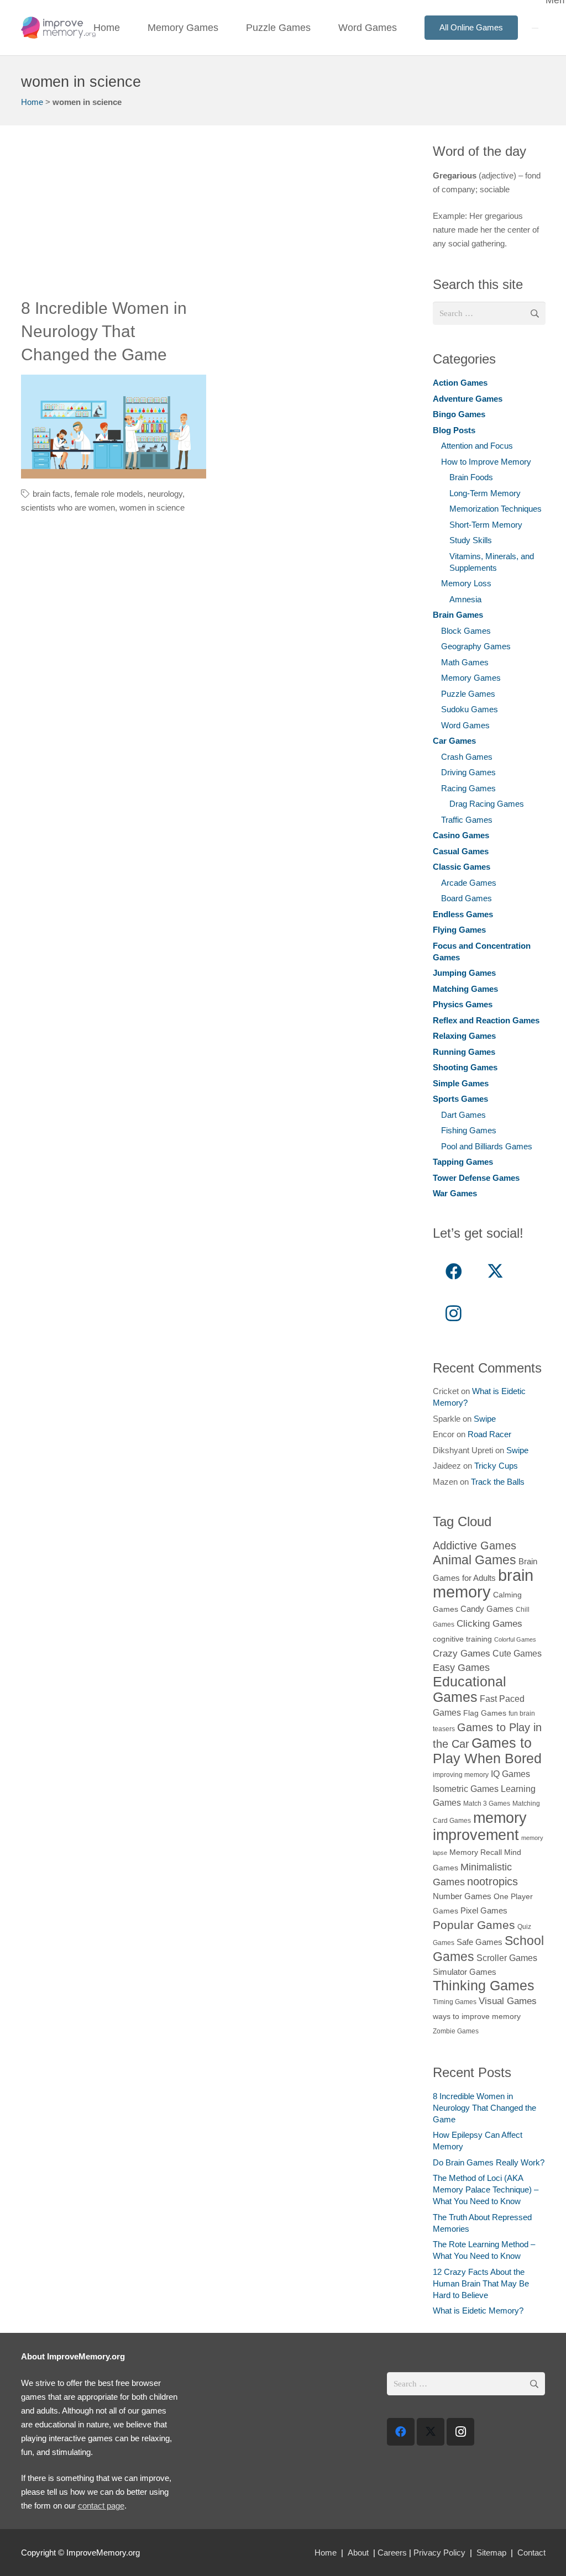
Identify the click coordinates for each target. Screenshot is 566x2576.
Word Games (465, 725)
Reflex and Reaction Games (486, 1020)
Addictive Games (475, 1545)
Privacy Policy (439, 2553)
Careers (392, 2553)
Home (32, 102)
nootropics (492, 1881)
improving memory (461, 1775)
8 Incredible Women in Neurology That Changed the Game (104, 331)
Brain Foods (471, 477)
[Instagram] (454, 1313)
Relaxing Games (464, 1036)
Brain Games (458, 615)
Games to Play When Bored (487, 1750)
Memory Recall (476, 1852)
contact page (101, 2506)
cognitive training (462, 1639)
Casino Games (461, 835)
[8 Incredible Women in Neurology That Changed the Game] (114, 427)
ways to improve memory (477, 2017)
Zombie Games (456, 2031)
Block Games (466, 631)
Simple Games (461, 1083)
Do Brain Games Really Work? (489, 2162)
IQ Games (510, 1774)
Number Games (462, 1896)
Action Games (460, 383)
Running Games (464, 1052)
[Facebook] (454, 1272)
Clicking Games (489, 1623)
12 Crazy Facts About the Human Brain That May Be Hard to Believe (481, 2283)
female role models (109, 494)
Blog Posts (454, 430)
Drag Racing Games (487, 804)
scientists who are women (68, 508)
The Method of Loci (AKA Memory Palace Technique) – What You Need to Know (486, 2189)
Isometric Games (466, 1789)
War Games (455, 1193)
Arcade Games (469, 883)
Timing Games (455, 2002)
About (358, 2553)
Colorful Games (515, 1639)
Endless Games (463, 914)
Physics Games (463, 1004)
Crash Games (467, 757)
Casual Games (461, 851)
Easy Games (461, 1667)
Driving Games (468, 772)
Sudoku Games (470, 709)
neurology (165, 494)
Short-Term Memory (486, 525)
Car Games (454, 741)
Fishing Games (469, 1130)
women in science (152, 508)
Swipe (485, 1419)
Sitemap (491, 2553)
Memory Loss (466, 583)
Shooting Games (465, 1067)
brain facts (51, 494)
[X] (495, 1272)
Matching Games (465, 989)
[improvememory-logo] (58, 28)
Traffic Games (467, 820)
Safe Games (479, 1942)
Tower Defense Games (476, 1178)
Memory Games (471, 678)
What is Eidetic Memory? (478, 2310)
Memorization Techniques (496, 509)
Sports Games (460, 1099)
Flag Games (485, 1713)
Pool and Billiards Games (487, 1146)
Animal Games (475, 1560)
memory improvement (480, 1826)
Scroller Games (507, 1958)
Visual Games (508, 2001)
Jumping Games (464, 973)
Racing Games (468, 788)
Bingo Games (459, 414)
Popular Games (474, 1925)
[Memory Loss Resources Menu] (535, 28)
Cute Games (517, 1653)
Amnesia (465, 599)
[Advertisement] (215, 219)
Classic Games (462, 867)
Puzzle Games (468, 694)
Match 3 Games (487, 1804)
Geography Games (476, 646)
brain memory (483, 1583)
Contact (531, 2553)
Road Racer (489, 1434)
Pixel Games (484, 1910)
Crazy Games (462, 1653)
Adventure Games (468, 399)
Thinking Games (484, 1985)
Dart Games (463, 1115)
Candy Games (487, 1609)
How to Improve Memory (486, 462)
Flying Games (459, 930)
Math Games (465, 662)
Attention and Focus (477, 446)
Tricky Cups (496, 1466)
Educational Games (470, 1689)
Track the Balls (498, 1482)
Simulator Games (465, 1972)
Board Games (467, 898)
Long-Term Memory (485, 493)
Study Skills (471, 540)
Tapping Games (463, 1162)
